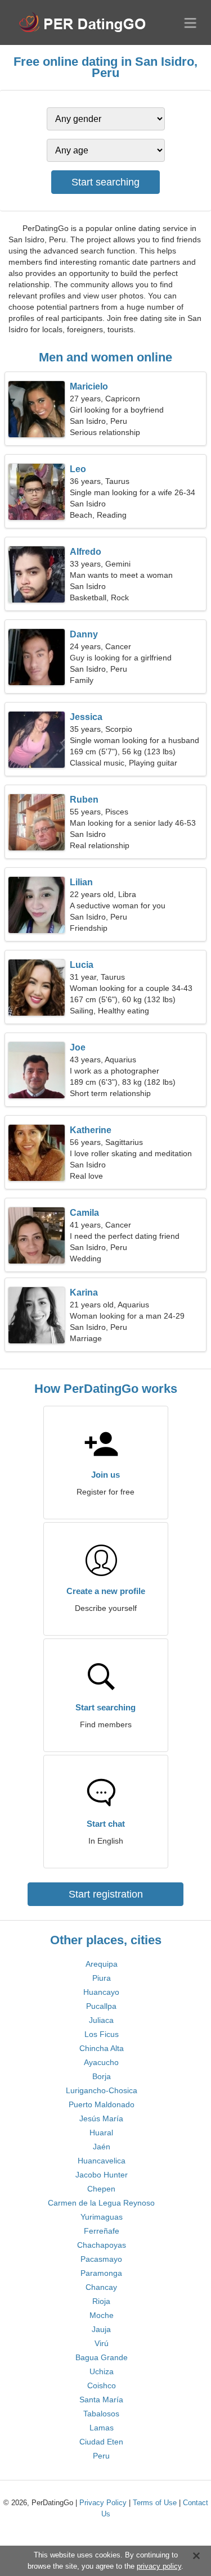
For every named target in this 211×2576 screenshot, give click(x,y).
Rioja (101, 2301)
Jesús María (101, 2118)
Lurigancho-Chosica (102, 2090)
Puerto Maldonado (102, 2104)
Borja (102, 2076)
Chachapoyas (102, 2245)
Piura (102, 1978)
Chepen (101, 2189)
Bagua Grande (102, 2357)
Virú (102, 2343)
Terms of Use (155, 2503)
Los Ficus (102, 2034)
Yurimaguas (102, 2217)
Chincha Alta (102, 2048)
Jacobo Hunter (102, 2175)
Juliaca (101, 2020)
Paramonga (101, 2273)
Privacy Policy (103, 2503)
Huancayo (101, 1992)
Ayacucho (101, 2062)
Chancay (101, 2287)
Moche (102, 2315)
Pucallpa (101, 2006)
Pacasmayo (101, 2259)
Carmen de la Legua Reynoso (101, 2203)
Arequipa (102, 1964)
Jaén (102, 2147)
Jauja (101, 2329)
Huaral (101, 2133)
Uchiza (102, 2371)
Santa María (101, 2400)
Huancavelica (102, 2161)
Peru (101, 2456)
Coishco (102, 2385)
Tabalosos (101, 2414)
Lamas (102, 2428)
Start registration (106, 1894)
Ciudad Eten (101, 2442)
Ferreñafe (102, 2231)
